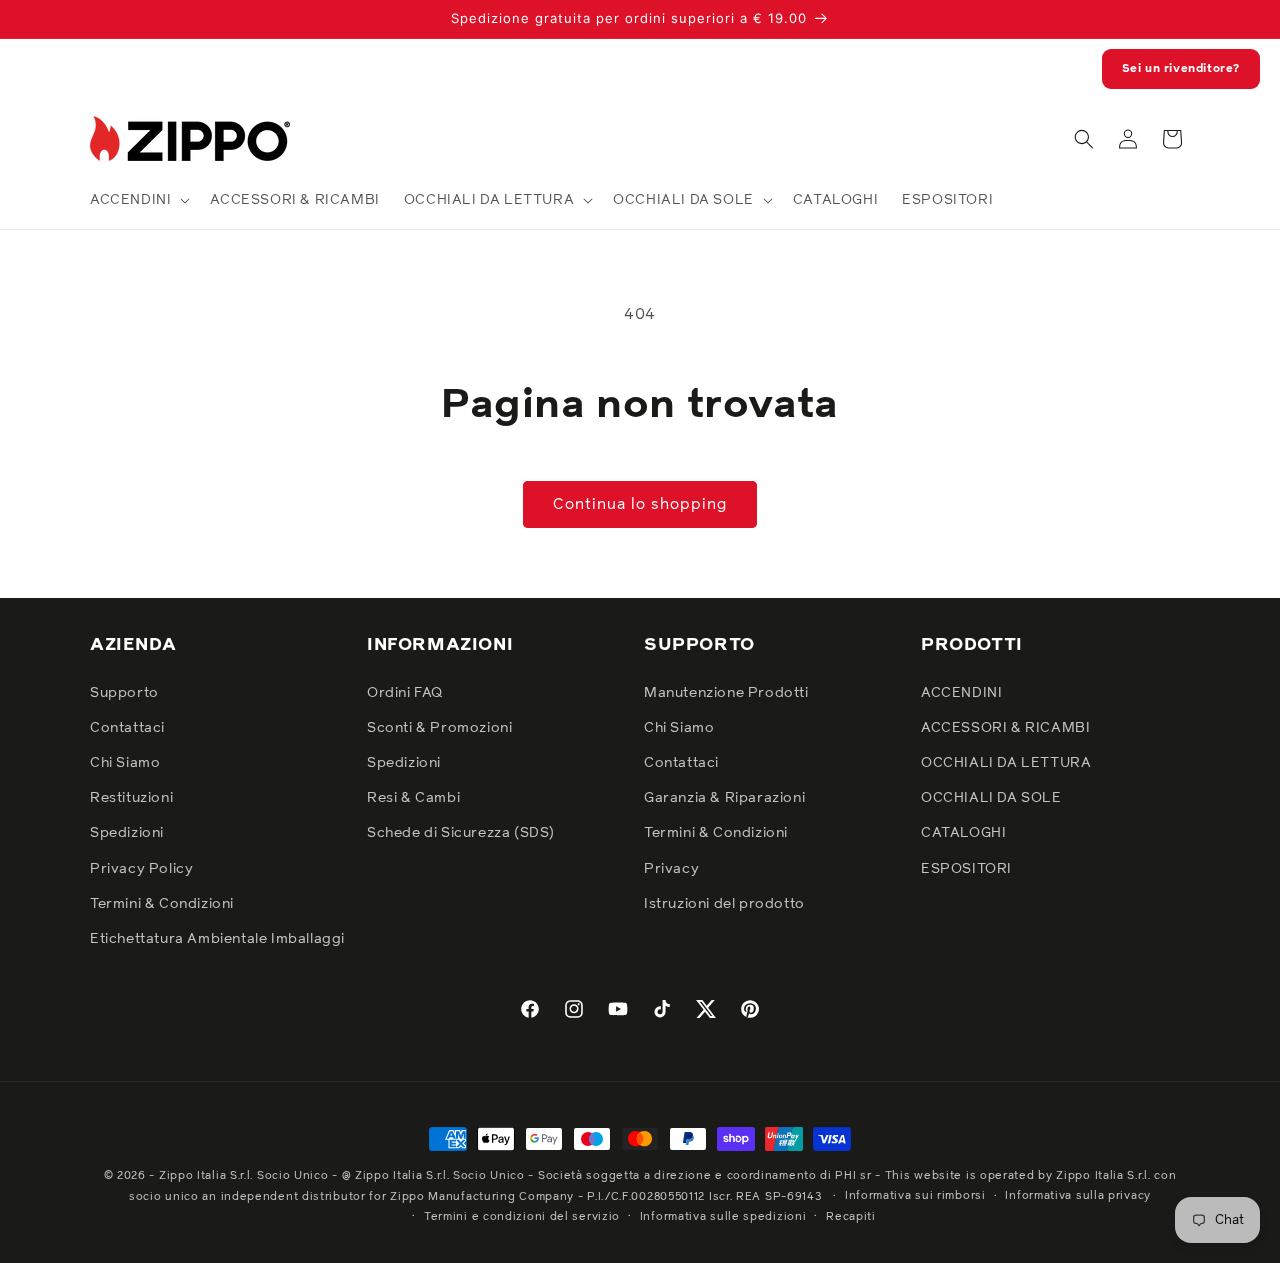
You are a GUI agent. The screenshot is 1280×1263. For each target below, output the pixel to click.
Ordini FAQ (405, 693)
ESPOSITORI (966, 869)
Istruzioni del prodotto (724, 904)
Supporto (124, 693)
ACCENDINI (961, 693)
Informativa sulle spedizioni (723, 1216)
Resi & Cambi (413, 798)
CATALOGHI (963, 833)
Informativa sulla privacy (1078, 1195)
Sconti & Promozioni (439, 728)
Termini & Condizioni (162, 904)
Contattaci (127, 728)
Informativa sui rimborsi (915, 1195)
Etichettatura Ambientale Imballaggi (217, 939)
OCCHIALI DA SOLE (991, 798)
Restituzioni (131, 798)
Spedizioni (127, 833)
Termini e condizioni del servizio (522, 1216)
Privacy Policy (141, 869)
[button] (138, 200)
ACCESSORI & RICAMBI (1005, 728)
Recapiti (851, 1216)
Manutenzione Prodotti (726, 693)
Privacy (671, 869)
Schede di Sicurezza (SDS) (461, 833)
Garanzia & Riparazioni (724, 798)
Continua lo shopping (640, 504)
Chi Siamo (125, 763)
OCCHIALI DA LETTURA (1006, 763)
